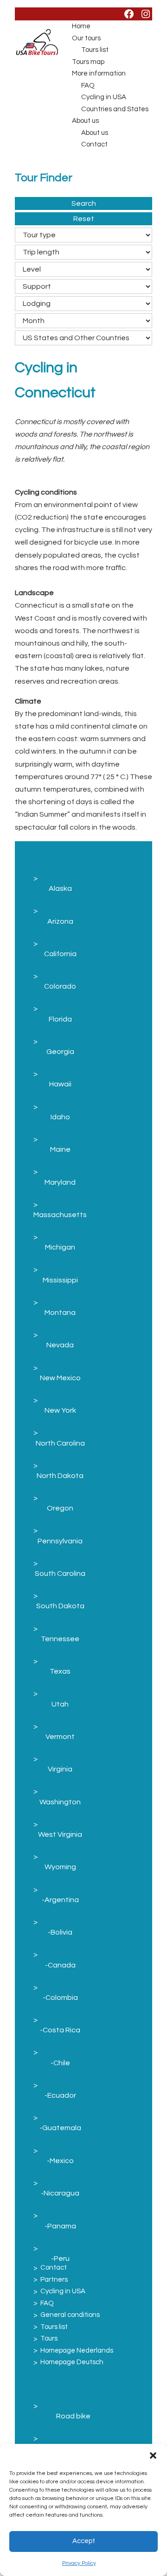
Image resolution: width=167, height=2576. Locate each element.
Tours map (88, 62)
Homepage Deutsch (72, 2362)
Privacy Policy (79, 2563)
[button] (153, 2455)
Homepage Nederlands (77, 2351)
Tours (49, 2338)
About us (85, 121)
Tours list (95, 50)
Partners (54, 2280)
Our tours (86, 38)
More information (99, 73)
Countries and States (115, 109)
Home (81, 26)
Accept (84, 2541)
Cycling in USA (104, 97)
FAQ (88, 86)
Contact (94, 144)
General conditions (70, 2315)
